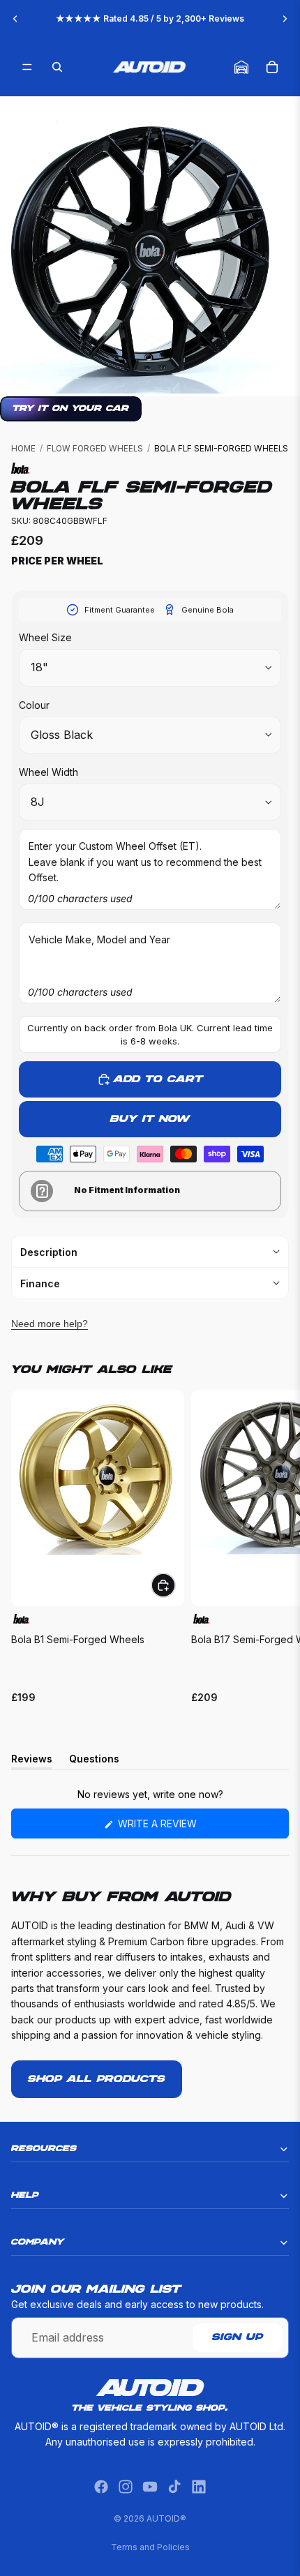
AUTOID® (166, 2518)
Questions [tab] (94, 1761)
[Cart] (272, 67)
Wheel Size (45, 637)
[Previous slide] (15, 19)
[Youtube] (150, 2487)
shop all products (97, 2079)
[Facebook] (101, 2487)
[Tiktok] (174, 2487)
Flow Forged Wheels (95, 449)
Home (23, 449)
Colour (34, 705)
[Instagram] (126, 2487)
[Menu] (27, 67)
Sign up (238, 2337)
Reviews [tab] (32, 1761)
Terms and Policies (150, 2547)
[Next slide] (285, 19)
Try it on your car (71, 409)
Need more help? (50, 1324)
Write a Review (179, 1828)
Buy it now (150, 1119)
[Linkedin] (199, 2487)
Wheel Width (48, 772)
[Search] (57, 67)
